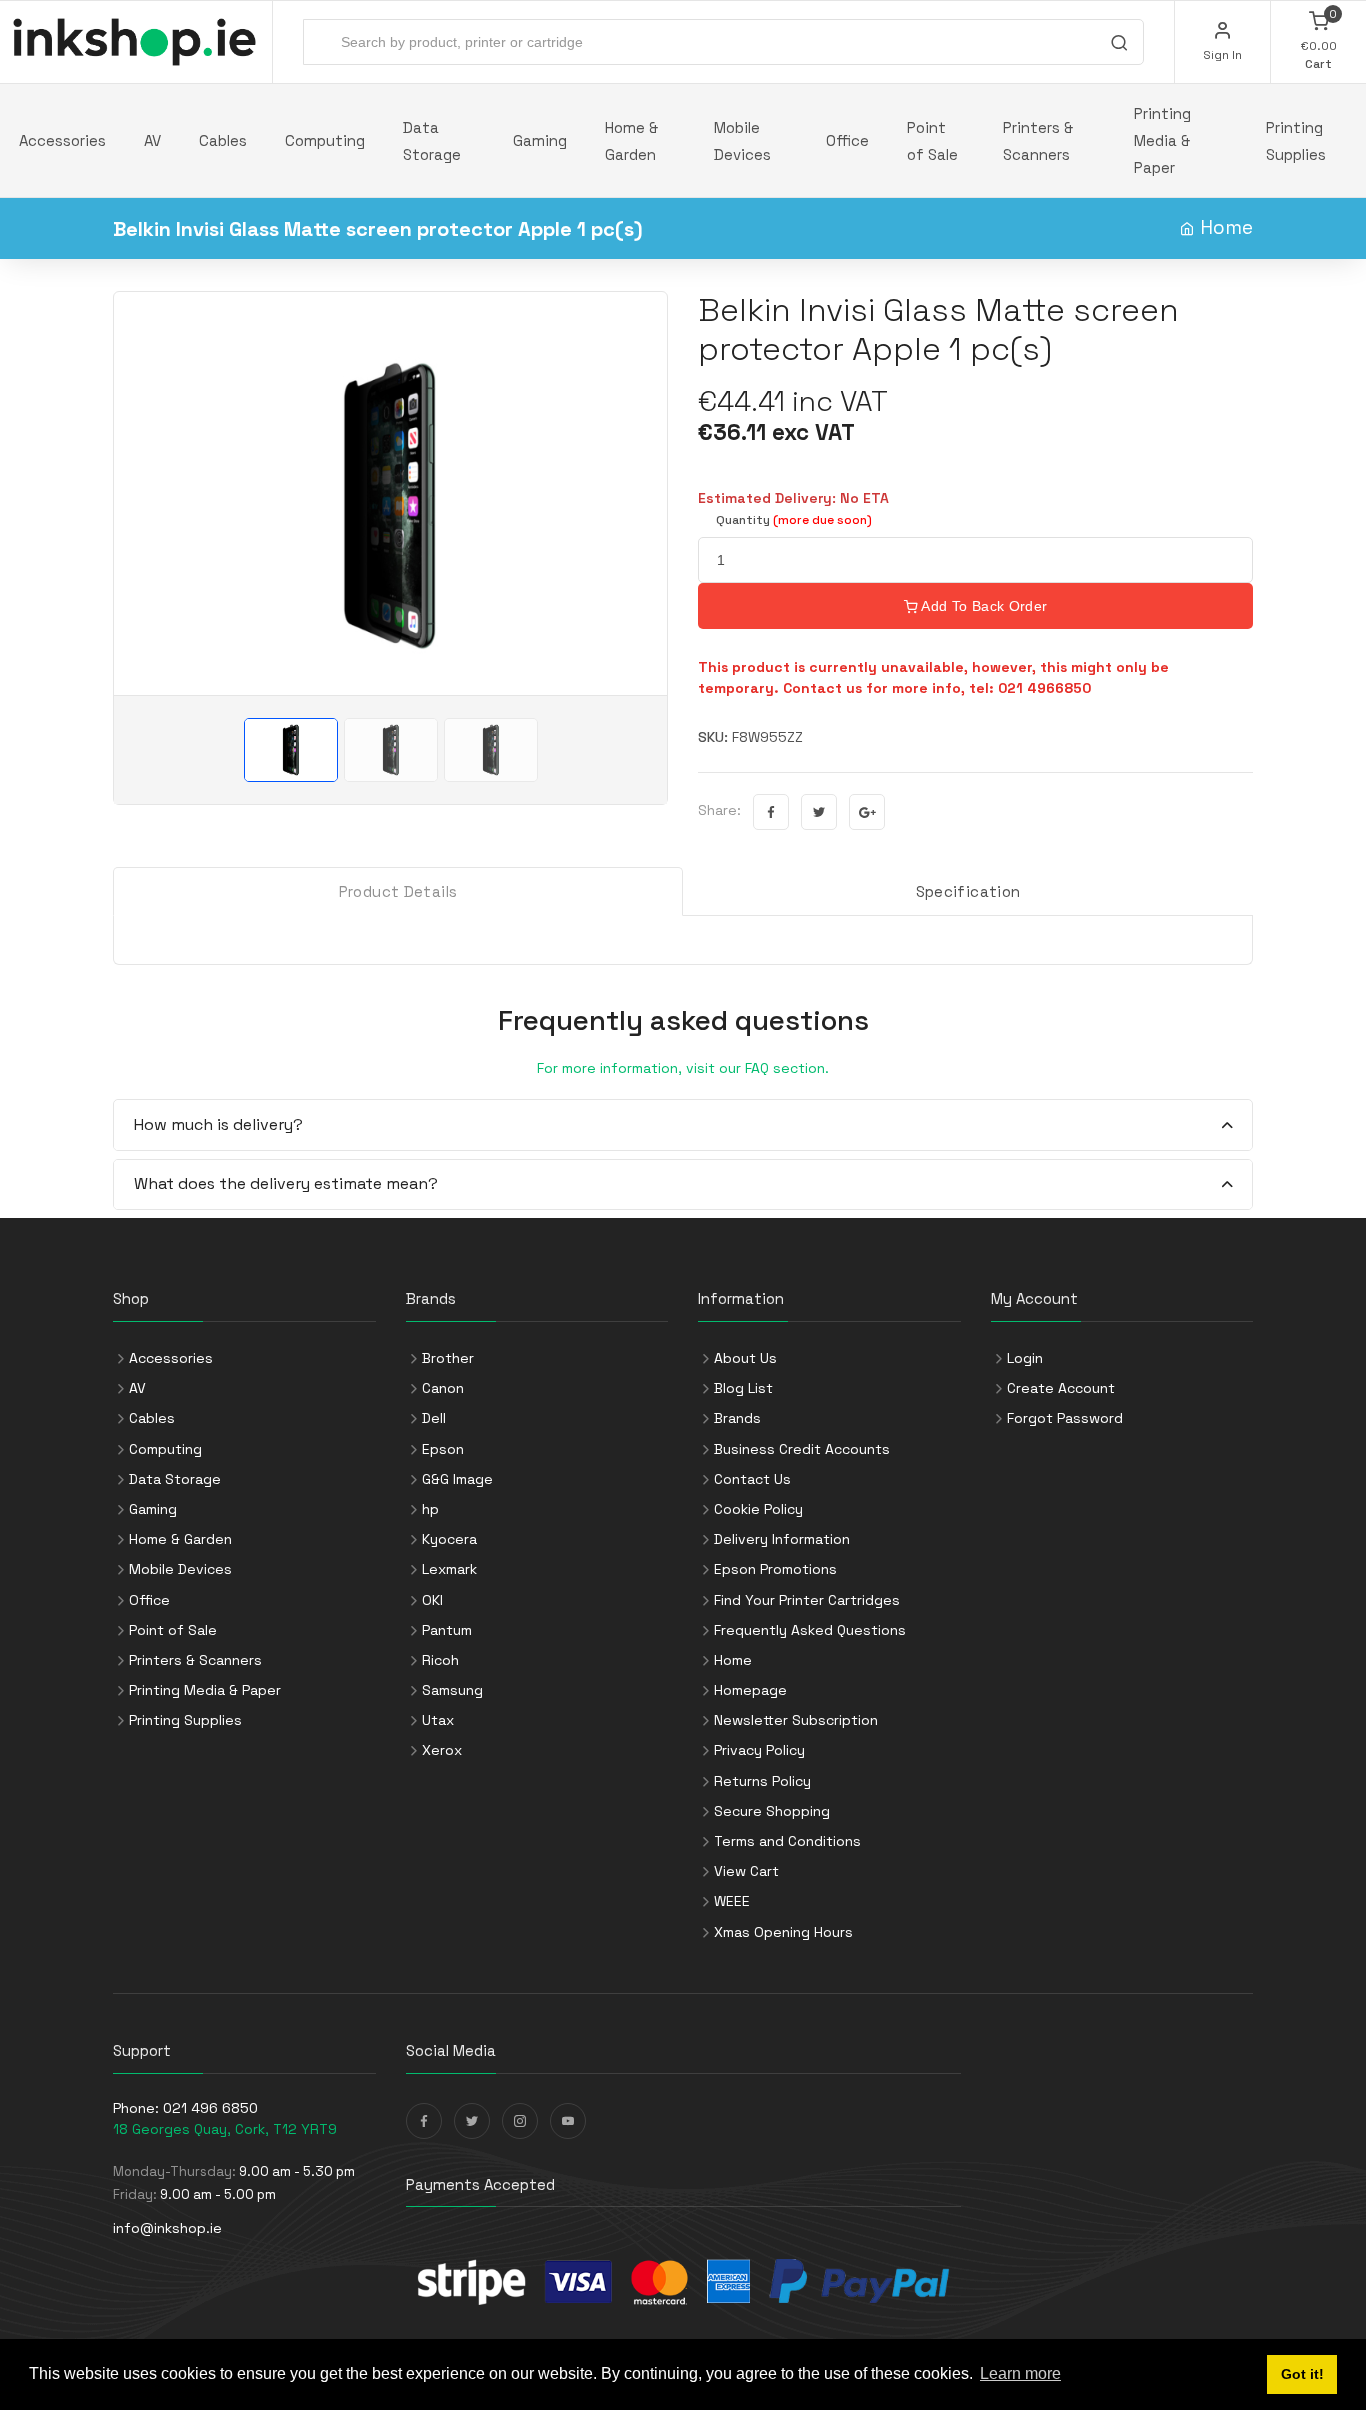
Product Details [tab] (398, 891)
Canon (443, 1388)
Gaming (540, 140)
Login (1025, 1358)
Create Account (1061, 1388)
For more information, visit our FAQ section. (683, 1068)
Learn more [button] (1020, 2373)
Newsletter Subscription (796, 1720)
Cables (223, 140)
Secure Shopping (772, 1811)
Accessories (62, 140)
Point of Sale (932, 141)
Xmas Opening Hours (783, 1932)
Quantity (794, 520)
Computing (325, 140)
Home (1226, 227)
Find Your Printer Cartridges (807, 1600)
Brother (448, 1358)
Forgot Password (1065, 1418)
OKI (432, 1600)
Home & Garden (631, 141)
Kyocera (449, 1539)
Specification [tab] (968, 891)
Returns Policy (762, 1781)
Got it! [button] (1302, 2374)
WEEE (732, 1901)
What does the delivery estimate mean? (286, 1183)
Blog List (743, 1388)
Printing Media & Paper (1162, 140)
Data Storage (432, 141)
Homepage (750, 1690)
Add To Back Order (982, 606)
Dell (434, 1418)
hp (430, 1509)
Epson (443, 1449)
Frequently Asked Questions (810, 1630)
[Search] (1119, 45)
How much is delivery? (218, 1124)
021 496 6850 (210, 2108)
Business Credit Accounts (802, 1449)
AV (152, 140)
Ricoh (440, 1660)
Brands (737, 1418)
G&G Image (457, 1479)
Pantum (447, 1630)
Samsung (452, 1690)
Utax (438, 1720)
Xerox (442, 1750)
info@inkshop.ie (167, 2228)
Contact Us (752, 1479)
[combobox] (723, 42)
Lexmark (449, 1569)
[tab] (683, 1125)
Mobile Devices (742, 141)
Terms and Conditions (787, 1841)
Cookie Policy (758, 1509)
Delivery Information (782, 1539)
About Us (745, 1358)
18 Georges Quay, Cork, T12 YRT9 (225, 2129)
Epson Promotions (775, 1569)
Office (847, 140)
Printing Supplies (1296, 141)
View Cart (746, 1871)
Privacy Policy (759, 1750)
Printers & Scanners (1038, 141)
